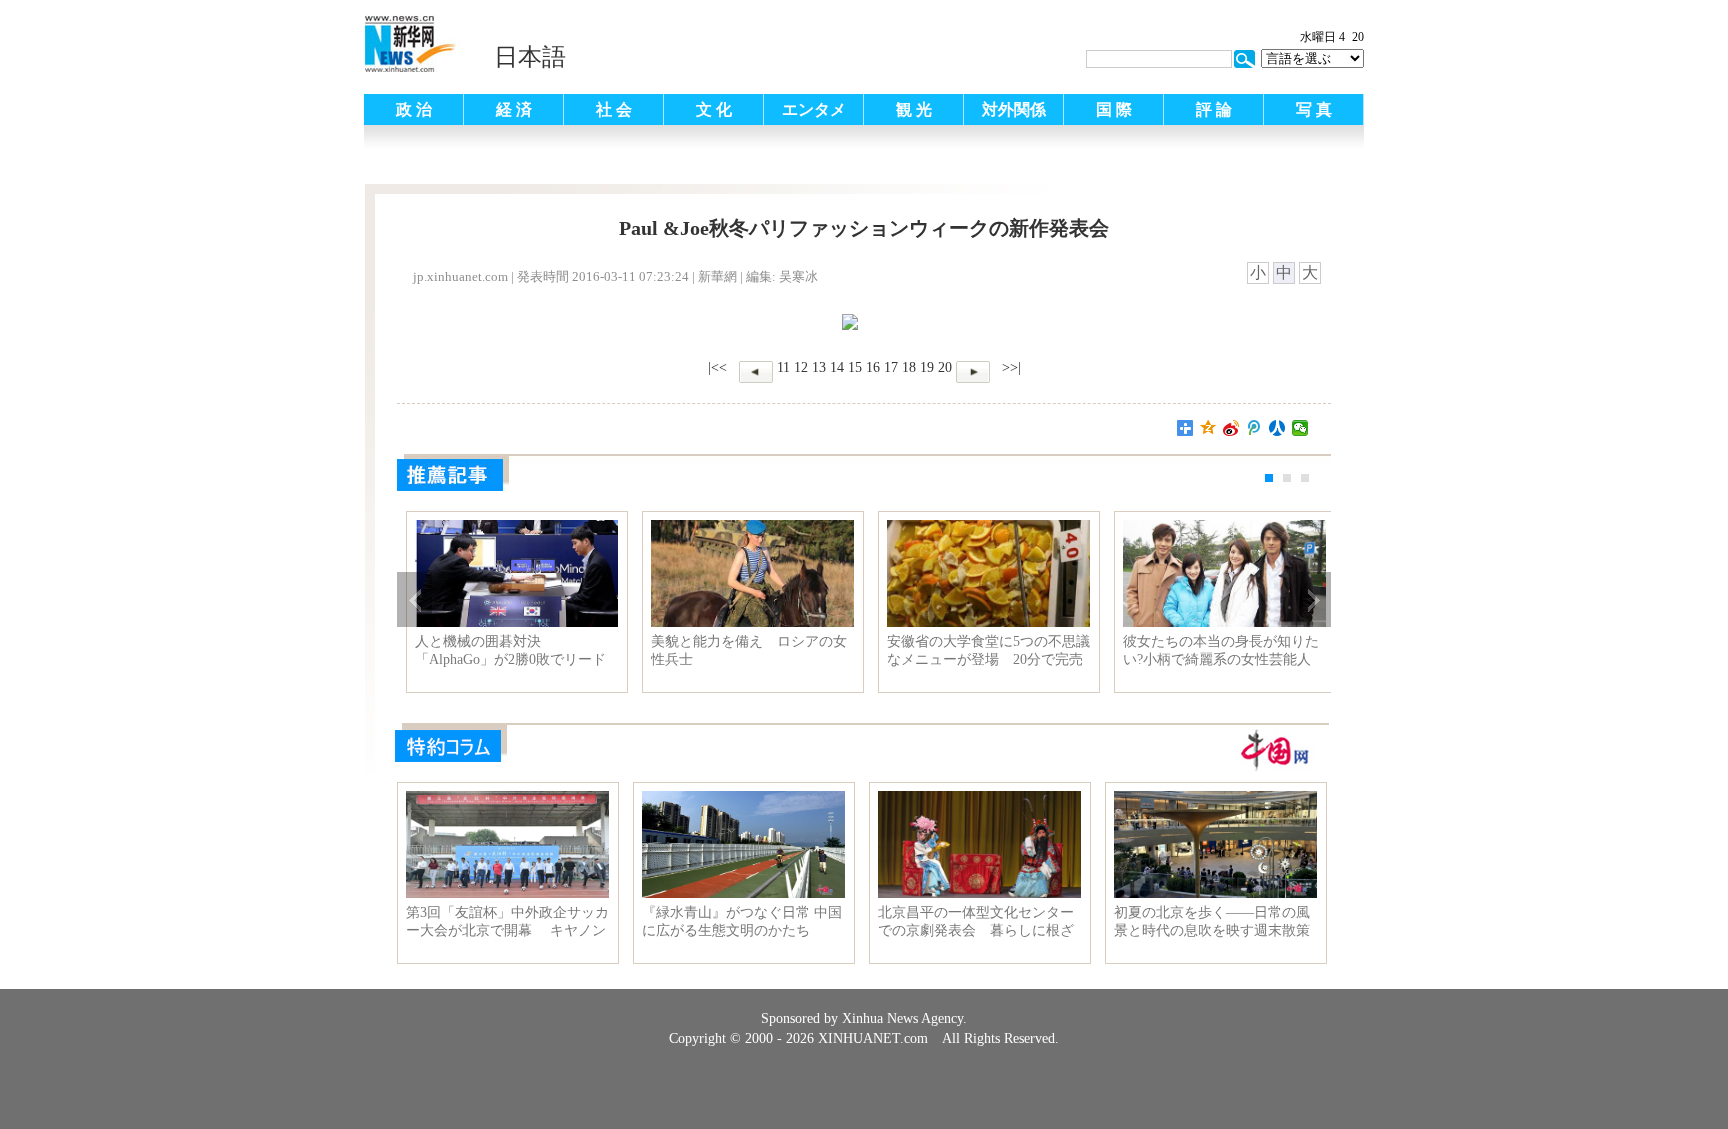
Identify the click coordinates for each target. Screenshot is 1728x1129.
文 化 (714, 109)
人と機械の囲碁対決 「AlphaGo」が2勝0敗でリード (739, 650)
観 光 (914, 109)
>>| (1009, 367)
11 (783, 367)
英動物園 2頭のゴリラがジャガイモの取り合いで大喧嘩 (509, 650)
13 (819, 367)
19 (927, 367)
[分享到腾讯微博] (1254, 428)
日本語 (530, 57)
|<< (717, 367)
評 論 (1214, 109)
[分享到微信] (1300, 428)
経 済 (514, 109)
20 (945, 367)
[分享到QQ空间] (1208, 428)
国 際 (1114, 109)
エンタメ (814, 109)
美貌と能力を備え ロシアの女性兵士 (978, 650)
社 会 (614, 109)
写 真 (1314, 109)
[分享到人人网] (1277, 428)
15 (855, 367)
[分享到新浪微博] (1231, 428)
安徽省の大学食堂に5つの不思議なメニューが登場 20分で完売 (1217, 650)
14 (837, 367)
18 (909, 367)
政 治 (414, 109)
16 (873, 367)
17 (891, 367)
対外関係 (1014, 109)
